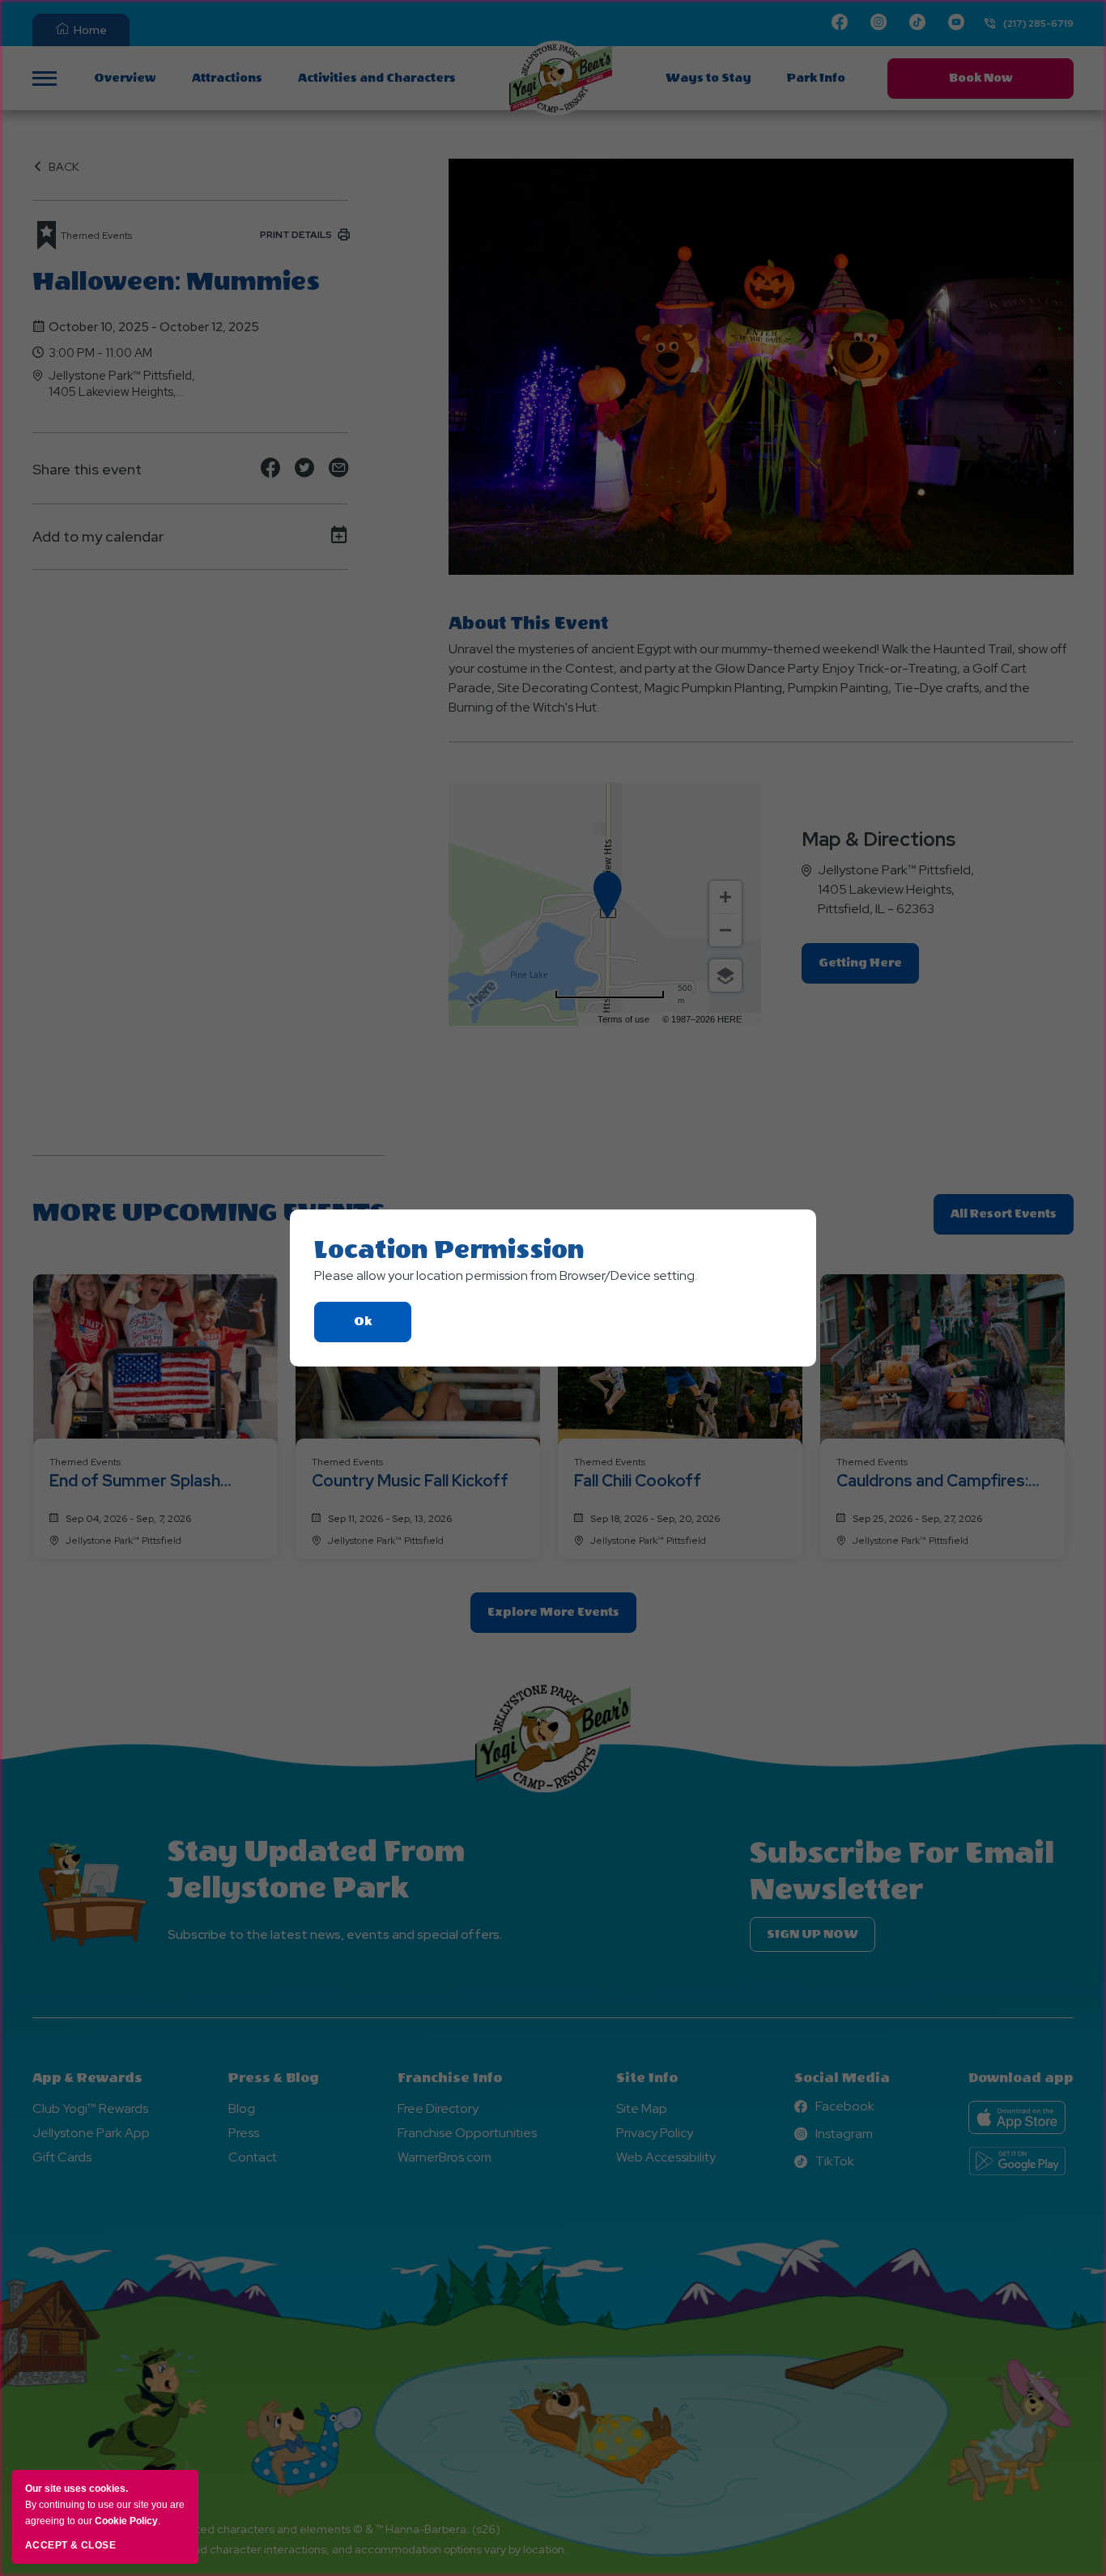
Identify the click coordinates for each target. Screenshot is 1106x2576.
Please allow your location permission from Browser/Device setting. (506, 1275)
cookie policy (126, 2521)
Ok (383, 1328)
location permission (449, 1250)
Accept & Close (70, 2545)
